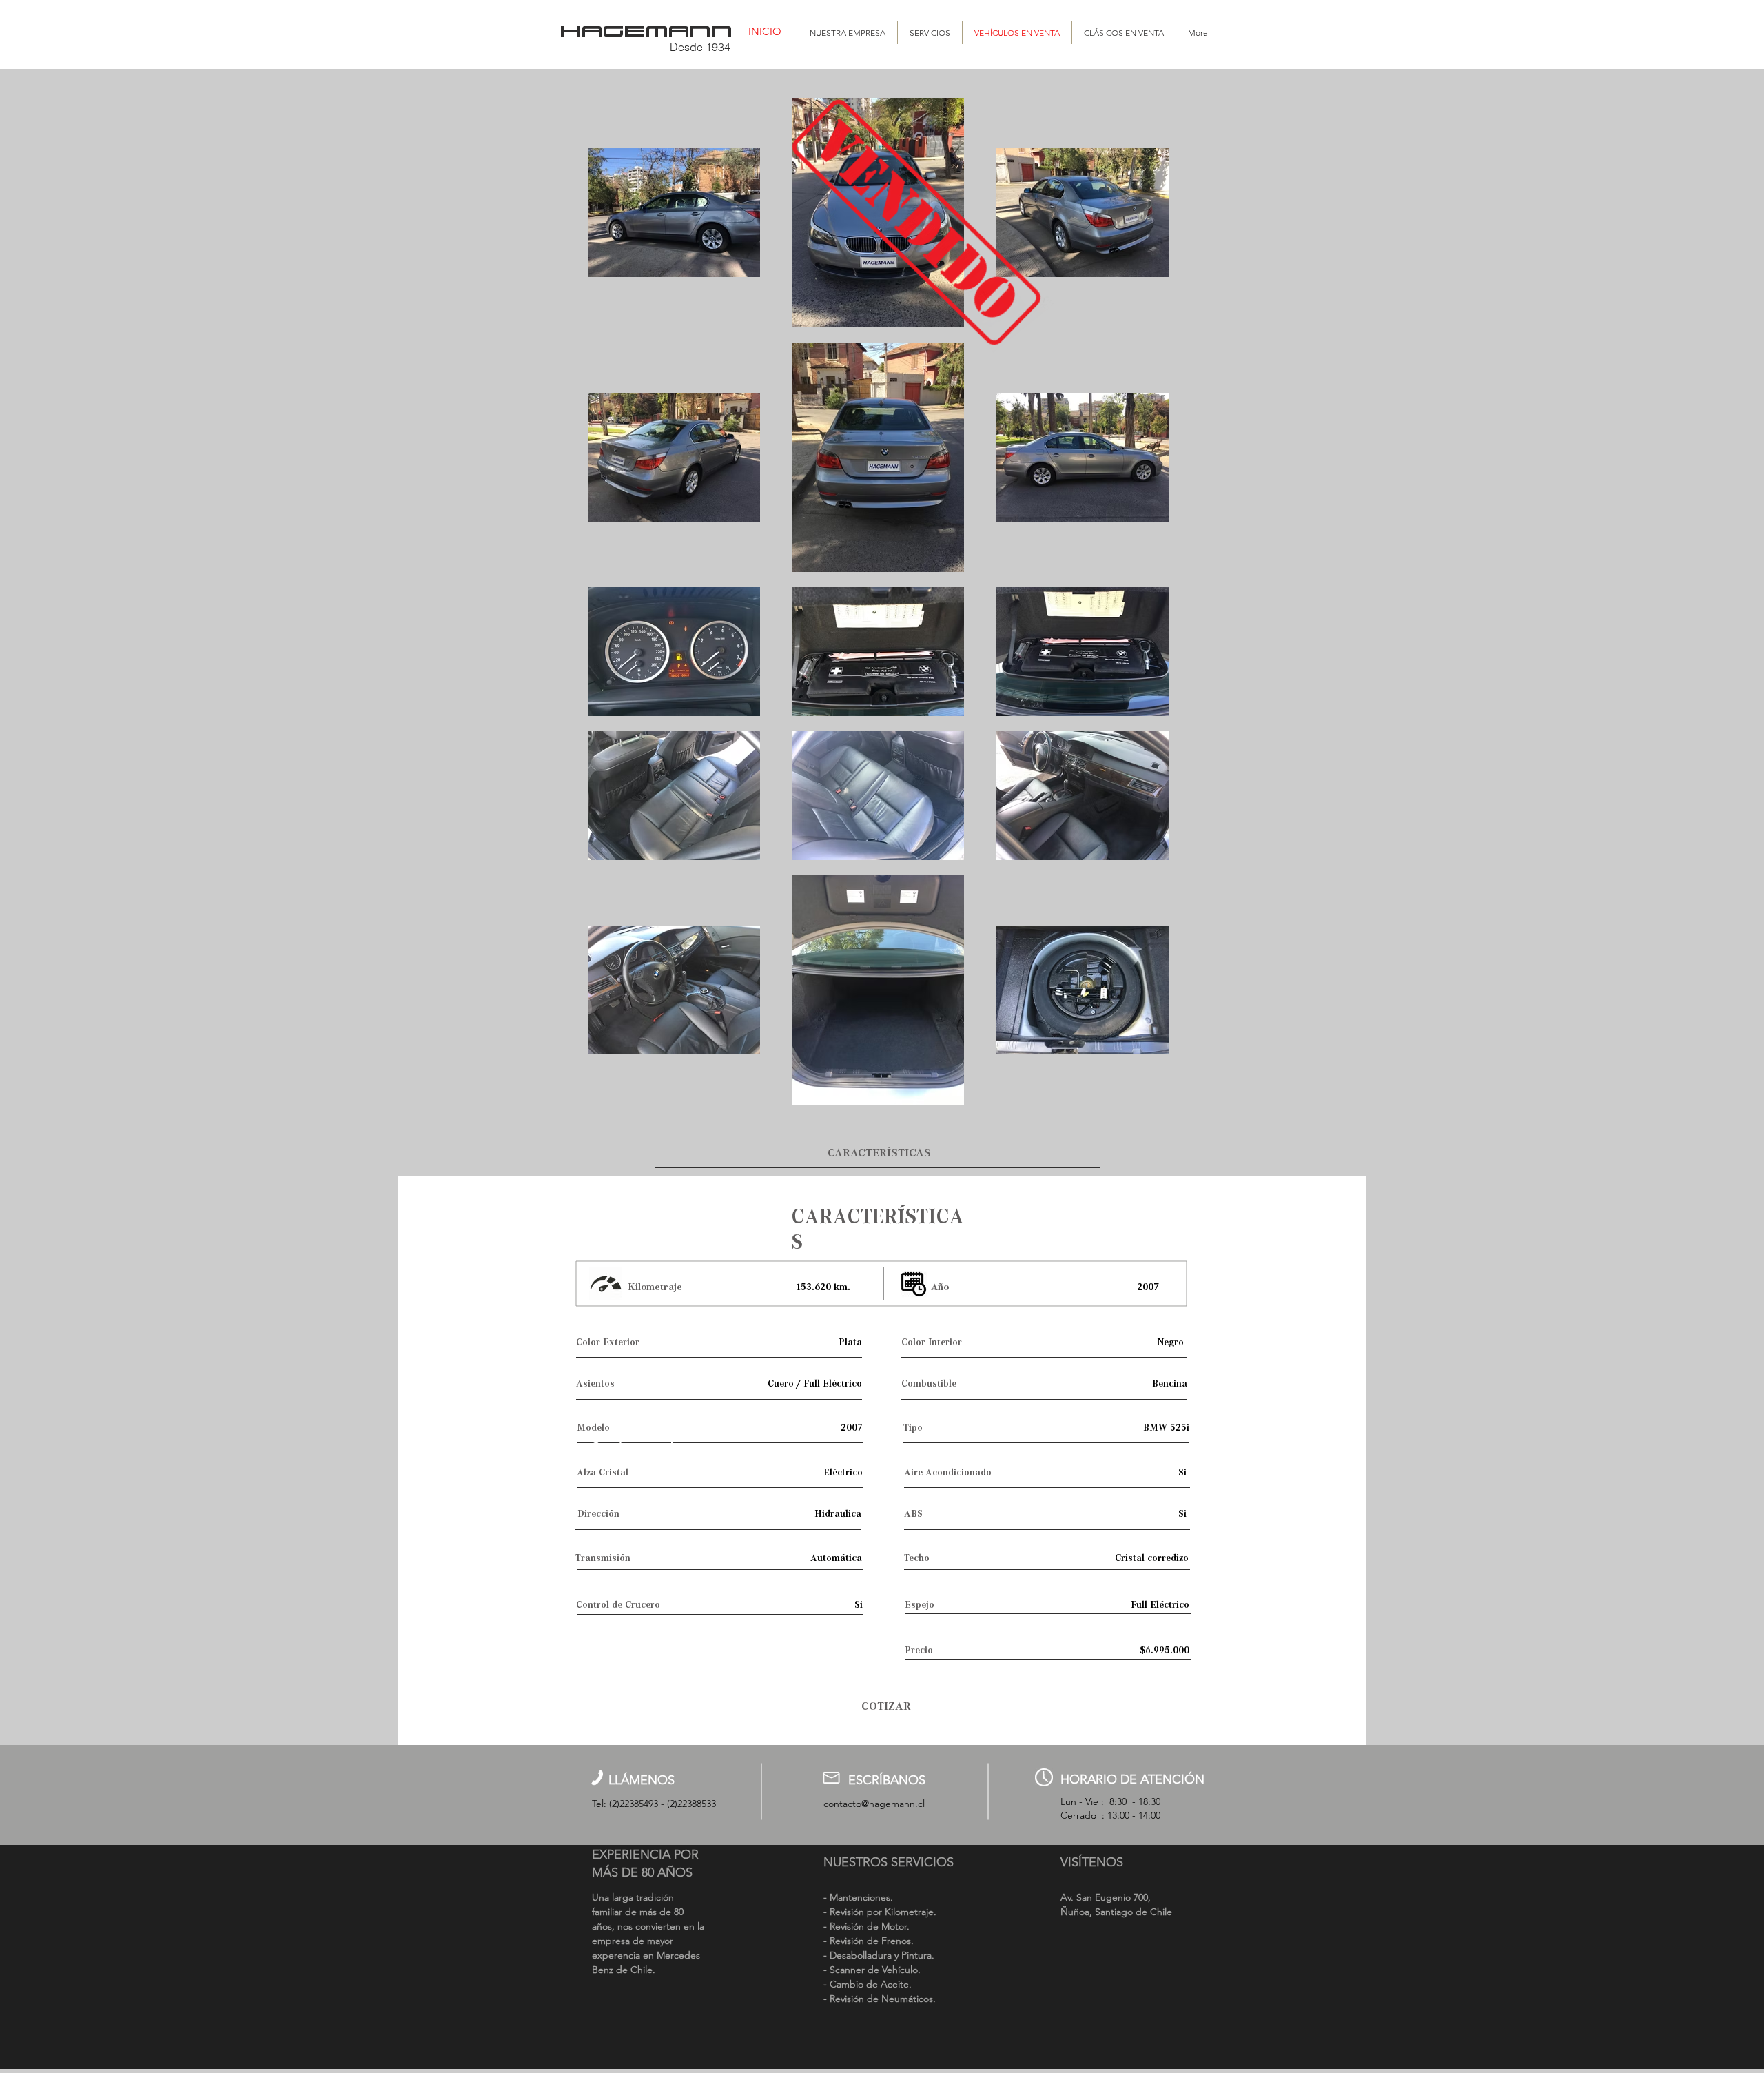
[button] (878, 1153)
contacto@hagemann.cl (874, 1804)
